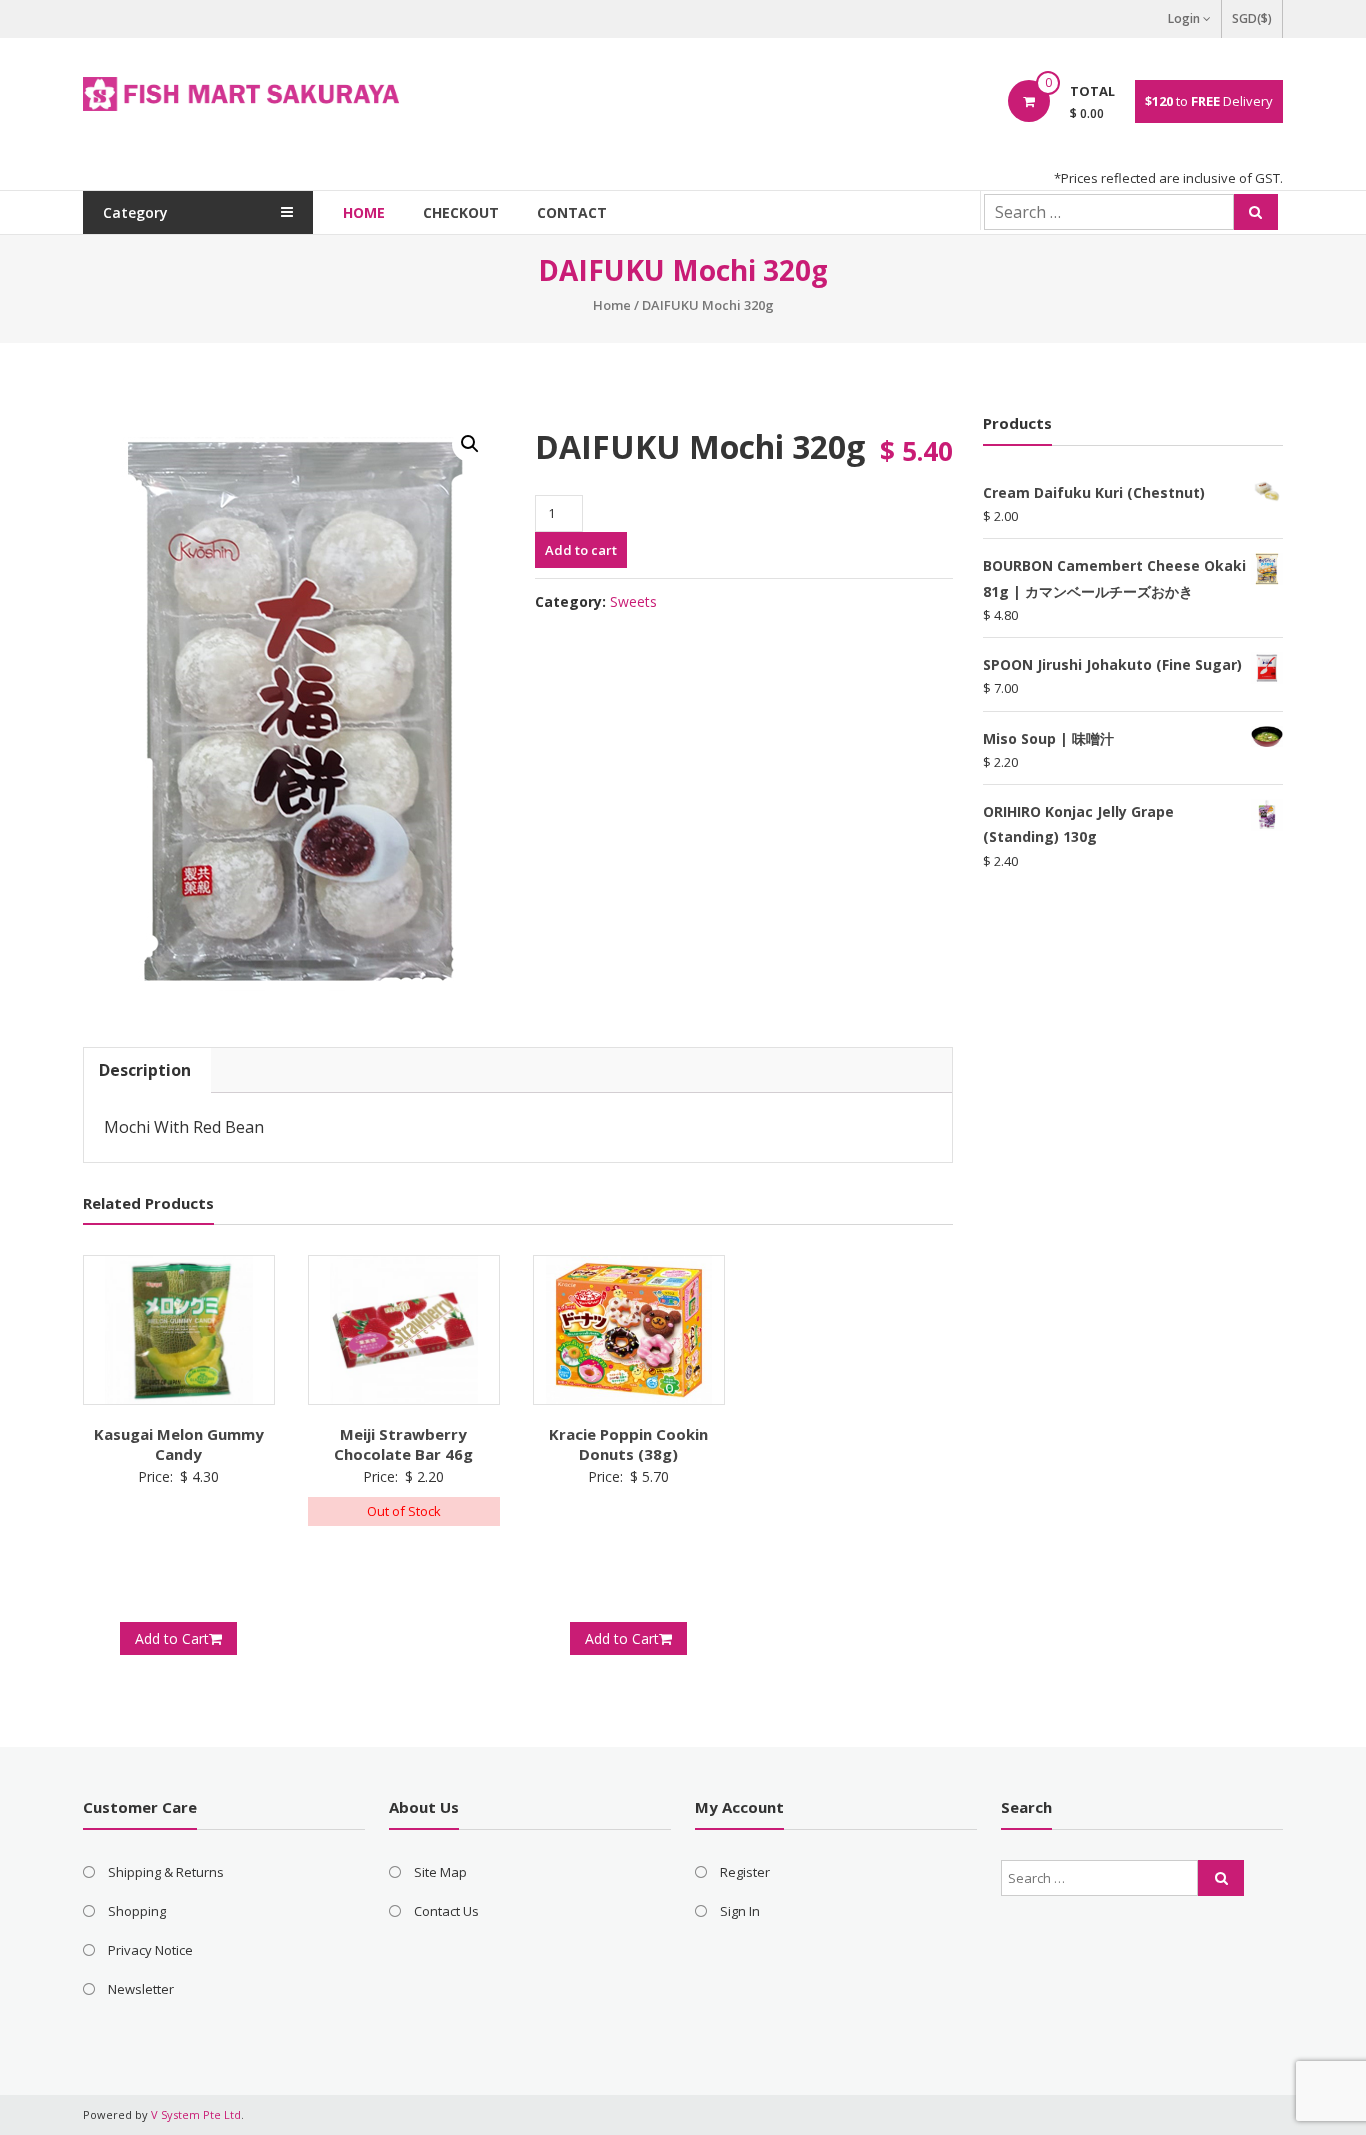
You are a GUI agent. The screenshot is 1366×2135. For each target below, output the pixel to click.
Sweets (633, 601)
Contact (572, 212)
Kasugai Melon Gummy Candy (179, 1444)
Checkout (461, 212)
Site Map (440, 1872)
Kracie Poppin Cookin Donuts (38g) (628, 1444)
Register (745, 1872)
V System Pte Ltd (196, 2114)
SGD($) (1252, 18)
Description (145, 1070)
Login (1184, 18)
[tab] (145, 1070)
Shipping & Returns (166, 1872)
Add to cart (581, 550)
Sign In (740, 1911)
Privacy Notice (150, 1950)
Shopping (137, 1911)
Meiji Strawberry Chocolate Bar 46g (403, 1444)
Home (364, 212)
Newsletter (141, 1989)
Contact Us (446, 1911)
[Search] (1256, 212)
